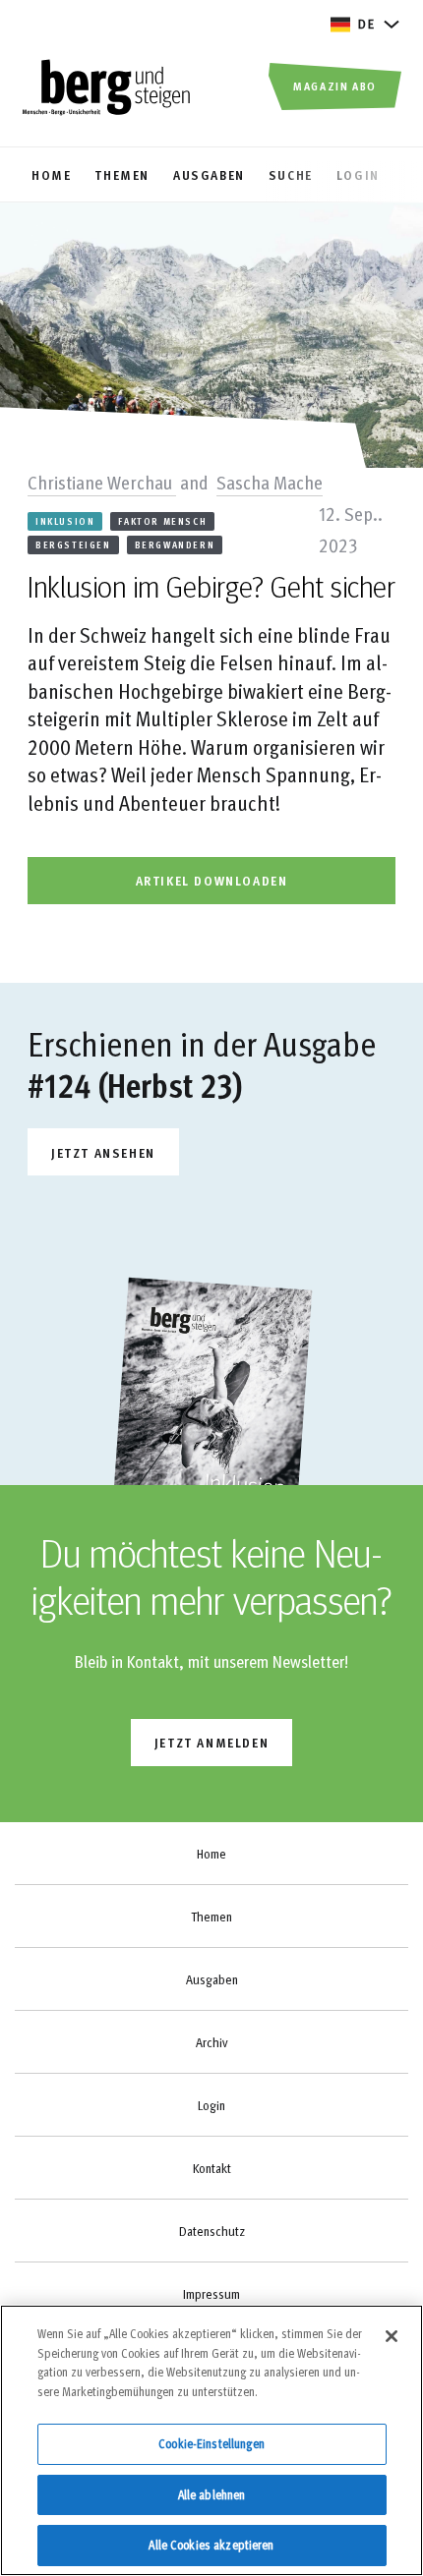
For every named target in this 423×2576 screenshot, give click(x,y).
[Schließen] (392, 2336)
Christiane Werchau (102, 482)
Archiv (211, 2042)
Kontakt (212, 2168)
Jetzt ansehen (103, 1152)
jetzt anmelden (211, 1742)
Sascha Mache (270, 482)
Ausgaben (212, 1979)
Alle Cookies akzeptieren (211, 2545)
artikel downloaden (212, 880)
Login (211, 2105)
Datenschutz (212, 2231)
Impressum (211, 2294)
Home (211, 1854)
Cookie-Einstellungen (211, 2443)
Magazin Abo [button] (335, 86)
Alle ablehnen (212, 2494)
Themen (211, 1917)
